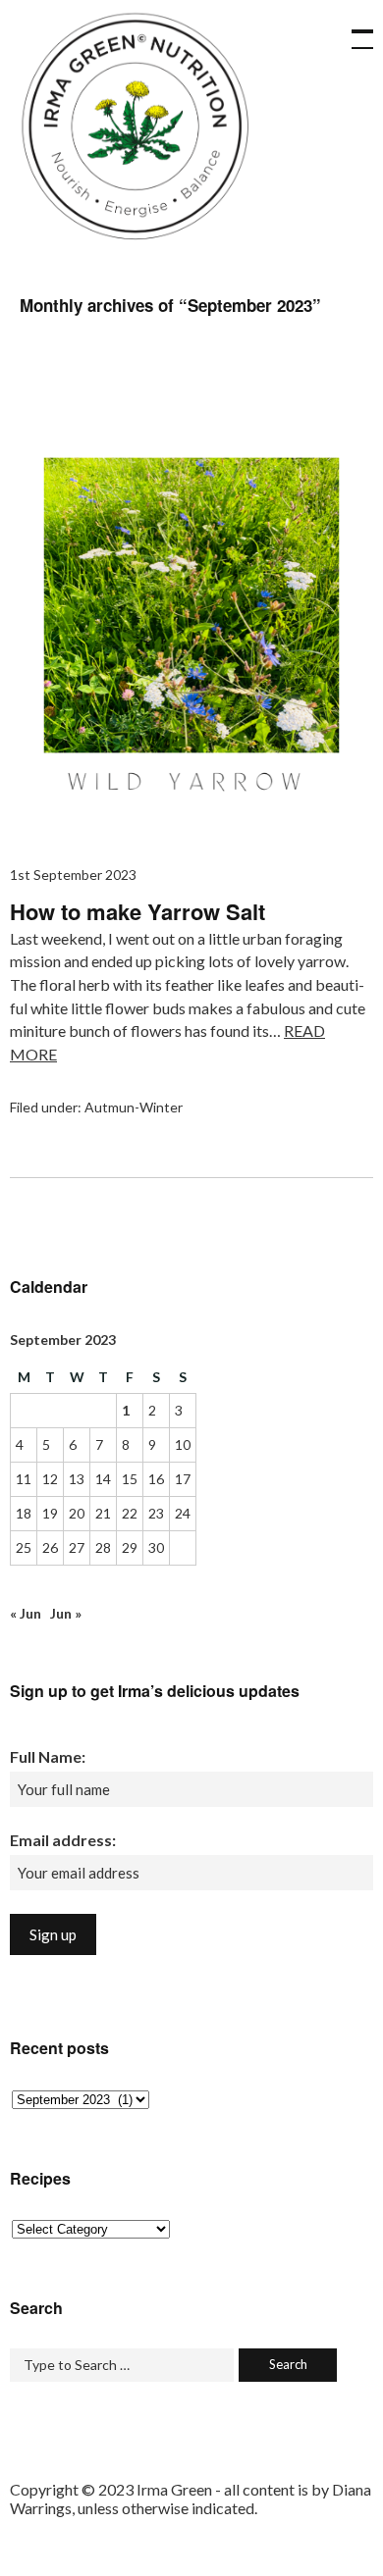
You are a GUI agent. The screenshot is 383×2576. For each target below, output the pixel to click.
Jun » (66, 1613)
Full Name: (48, 1756)
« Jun (26, 1613)
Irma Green (133, 132)
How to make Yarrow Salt (137, 911)
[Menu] (354, 29)
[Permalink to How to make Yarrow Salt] (191, 828)
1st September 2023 (73, 875)
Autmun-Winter (134, 1107)
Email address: (63, 1840)
